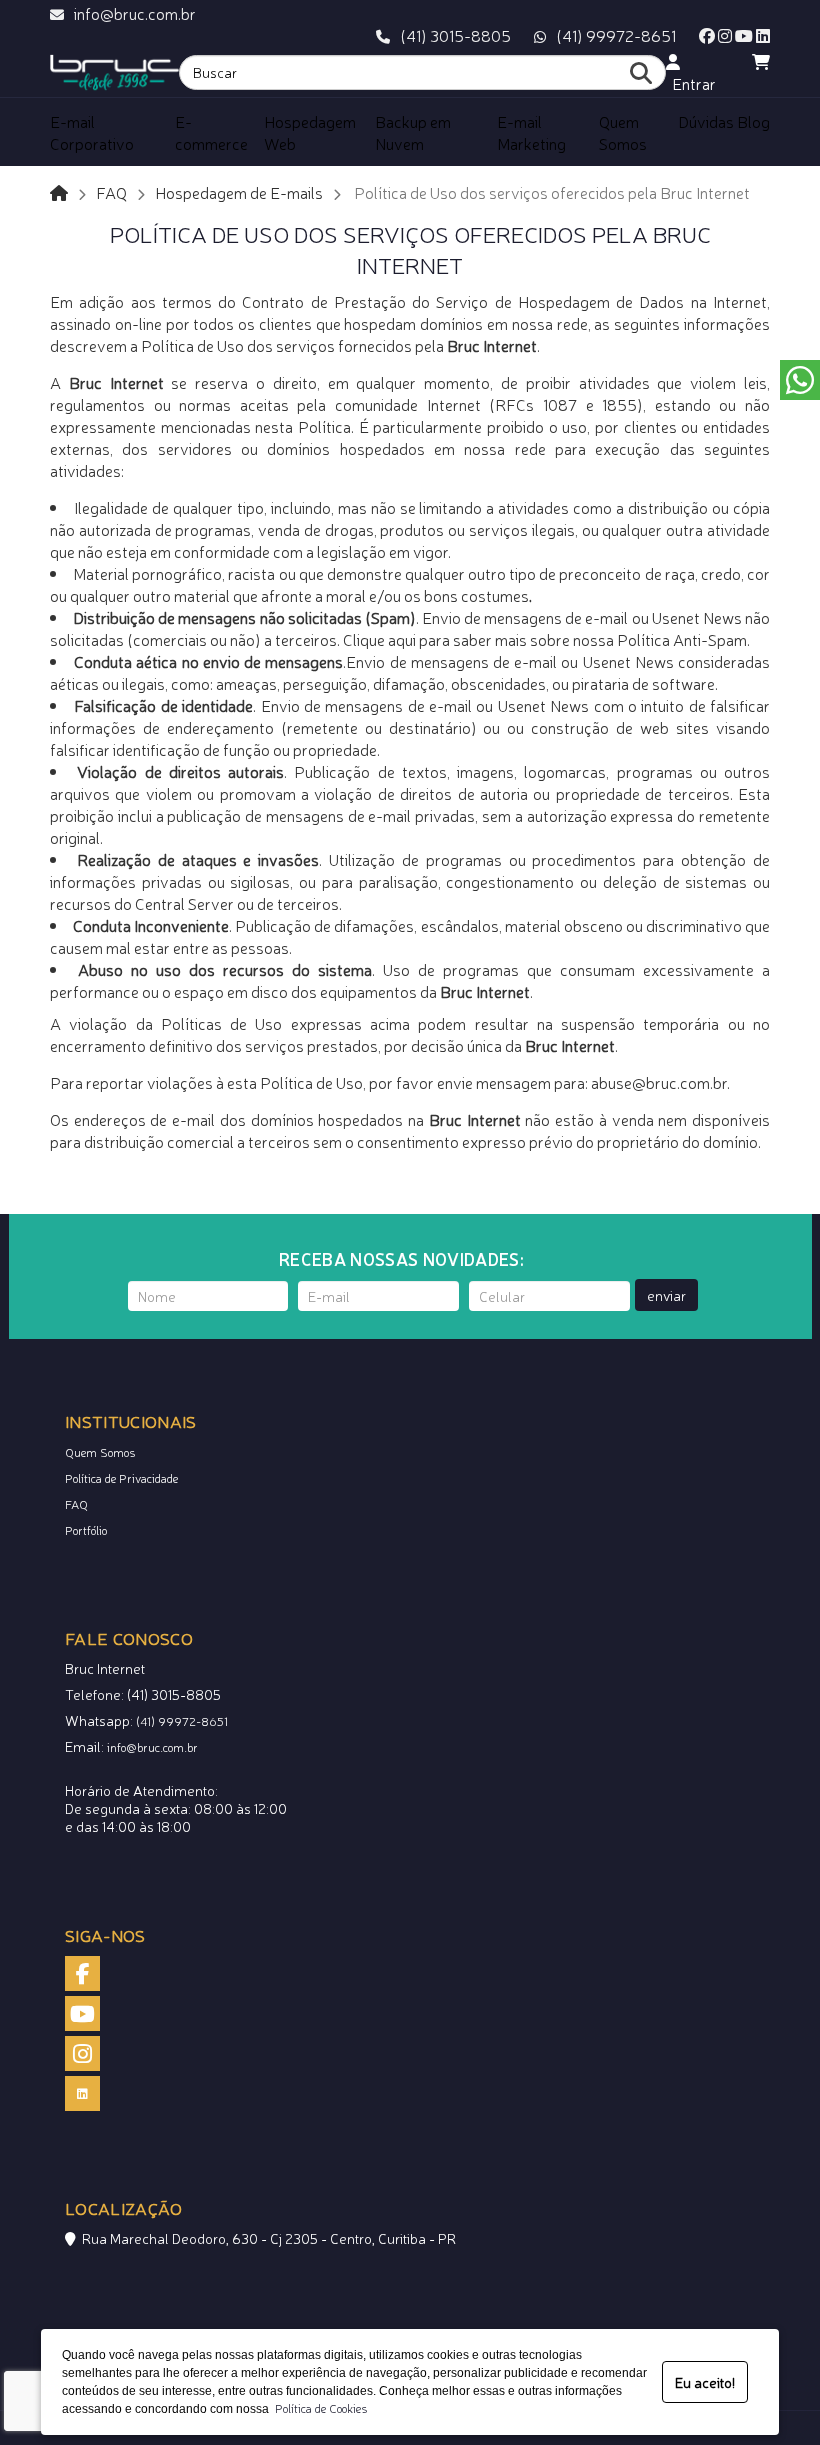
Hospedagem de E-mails (239, 192)
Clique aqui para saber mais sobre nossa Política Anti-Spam (545, 639)
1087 (560, 404)
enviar (666, 1295)
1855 (619, 404)
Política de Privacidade (121, 1478)
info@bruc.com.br (135, 13)
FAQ (111, 192)
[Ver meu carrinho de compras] (761, 61)
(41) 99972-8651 (616, 35)
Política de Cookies (318, 2408)
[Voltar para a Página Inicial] (59, 192)
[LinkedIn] (763, 35)
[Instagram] (725, 35)
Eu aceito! (705, 2382)
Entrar (691, 83)
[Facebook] (707, 35)
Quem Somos (100, 1452)
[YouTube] (744, 35)
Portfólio (86, 1530)
